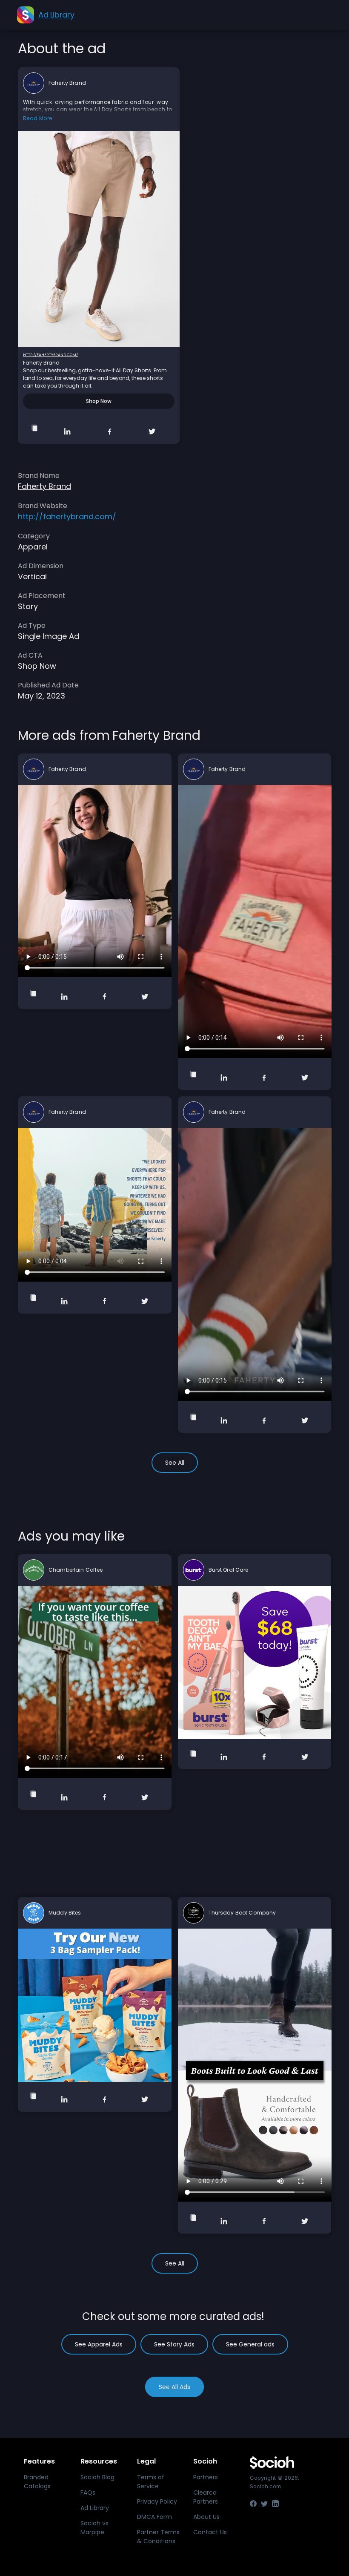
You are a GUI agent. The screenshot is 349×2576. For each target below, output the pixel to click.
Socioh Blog (97, 2477)
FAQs (88, 2493)
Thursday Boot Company (242, 1913)
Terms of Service (151, 2482)
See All (175, 1463)
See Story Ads (174, 2344)
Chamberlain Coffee (76, 1570)
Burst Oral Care (229, 1570)
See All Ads (174, 2387)
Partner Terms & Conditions (158, 2537)
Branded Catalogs (37, 2482)
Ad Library (95, 2508)
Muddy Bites (65, 1913)
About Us (206, 2517)
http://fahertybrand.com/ (50, 355)
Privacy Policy (157, 2501)
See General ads (250, 2344)
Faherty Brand (67, 83)
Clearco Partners (206, 2497)
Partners (206, 2477)
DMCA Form (154, 2517)
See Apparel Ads (99, 2344)
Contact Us (210, 2532)
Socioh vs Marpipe (94, 2528)
